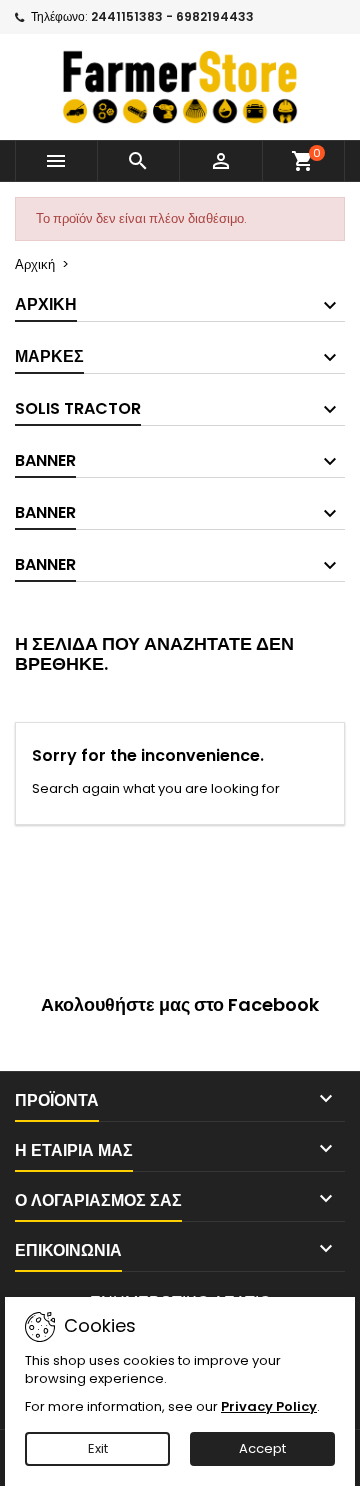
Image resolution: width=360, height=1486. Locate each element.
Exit (98, 1448)
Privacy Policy (269, 1406)
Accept (262, 1448)
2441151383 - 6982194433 (172, 16)
